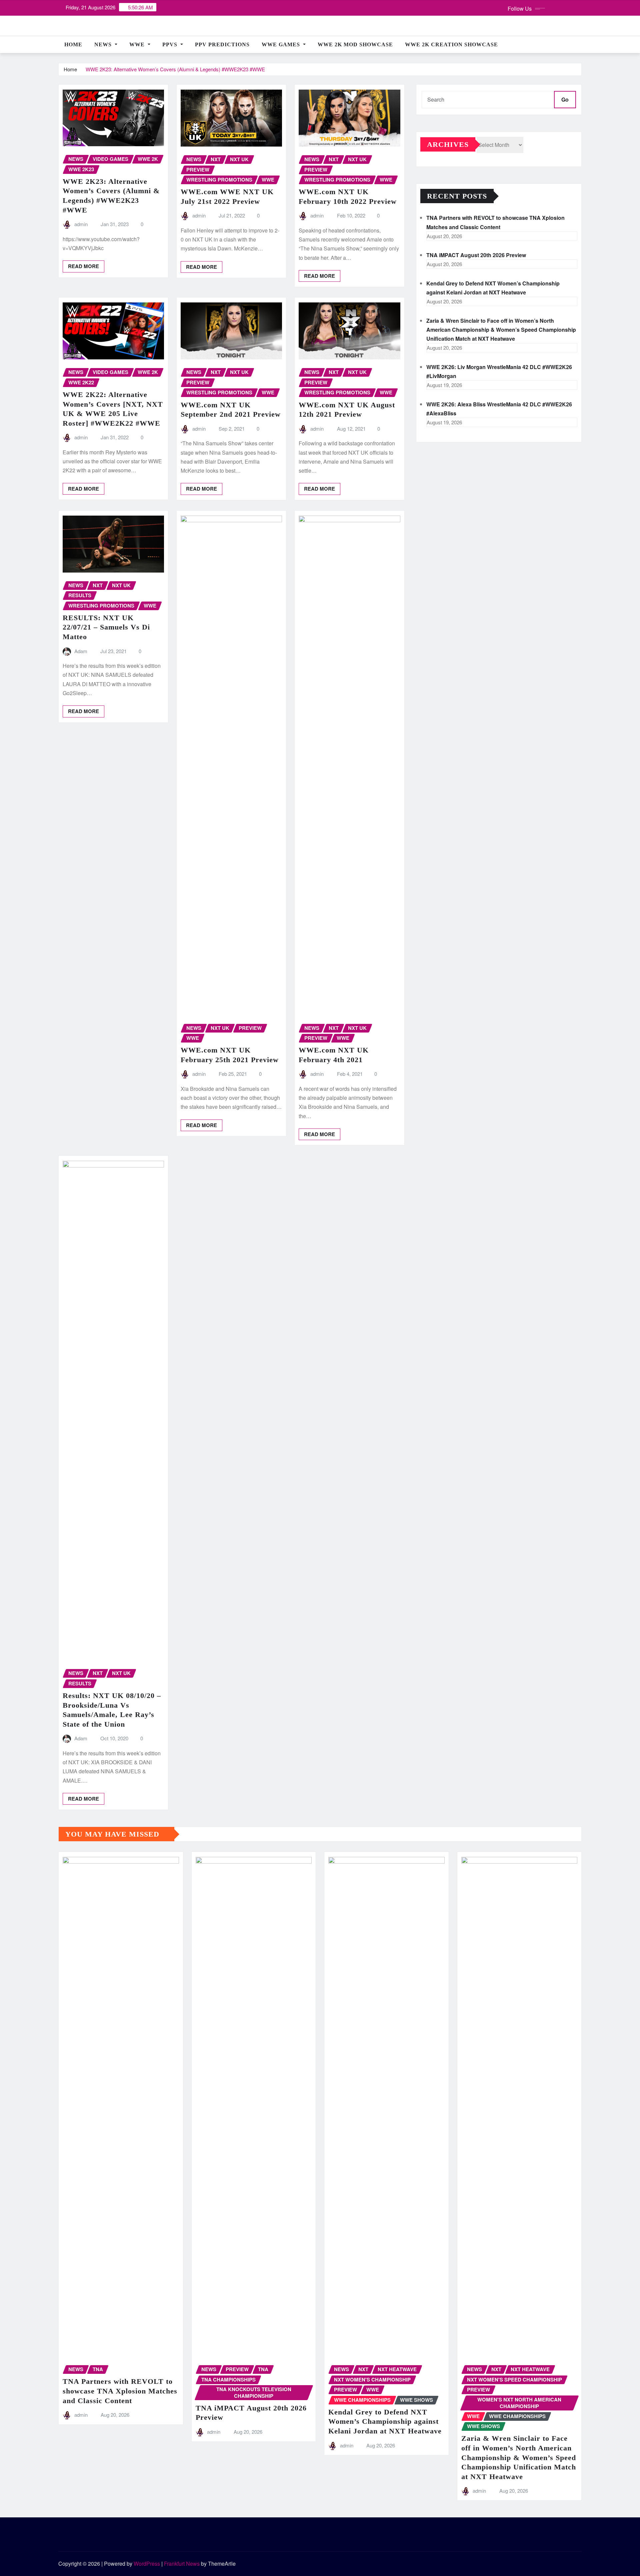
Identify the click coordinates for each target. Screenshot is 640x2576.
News (104, 44)
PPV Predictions (222, 44)
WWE (138, 44)
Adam (81, 651)
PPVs (171, 44)
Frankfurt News (182, 2564)
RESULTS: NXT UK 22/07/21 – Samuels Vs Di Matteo (106, 627)
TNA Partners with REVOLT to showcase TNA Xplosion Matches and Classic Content (120, 2391)
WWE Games (282, 44)
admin (81, 224)
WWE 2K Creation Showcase (451, 44)
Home (73, 44)
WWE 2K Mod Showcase (355, 44)
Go (565, 99)
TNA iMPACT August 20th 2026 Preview (476, 255)
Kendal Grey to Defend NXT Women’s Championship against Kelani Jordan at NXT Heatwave (385, 2421)
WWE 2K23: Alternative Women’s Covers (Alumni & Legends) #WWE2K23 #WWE (175, 69)
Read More (83, 266)
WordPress (147, 2564)
